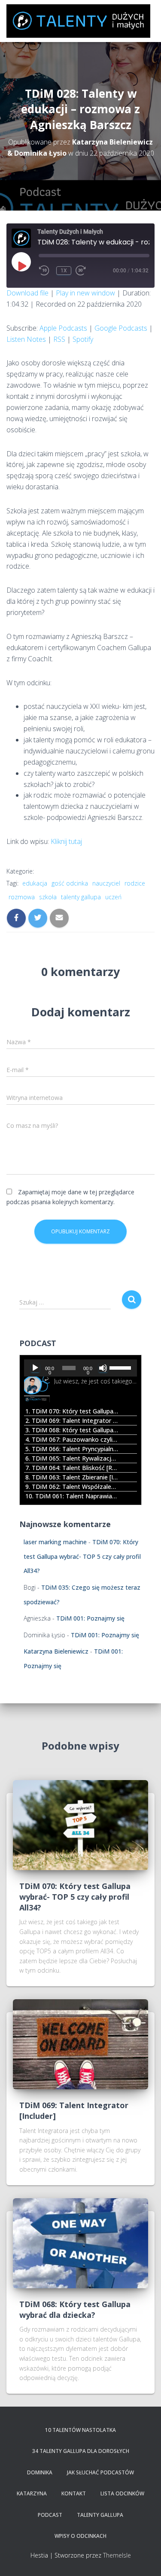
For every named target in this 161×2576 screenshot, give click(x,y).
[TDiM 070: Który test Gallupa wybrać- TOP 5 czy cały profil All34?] (80, 1824)
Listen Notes (26, 339)
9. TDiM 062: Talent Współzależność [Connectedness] (72, 1487)
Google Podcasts (121, 328)
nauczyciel (106, 883)
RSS (59, 339)
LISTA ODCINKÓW (122, 2493)
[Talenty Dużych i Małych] (82, 21)
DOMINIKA (40, 2472)
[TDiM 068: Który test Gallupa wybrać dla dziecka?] (80, 2242)
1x (64, 271)
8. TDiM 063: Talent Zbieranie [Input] (72, 1477)
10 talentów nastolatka (80, 2430)
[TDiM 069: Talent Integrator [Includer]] (80, 2044)
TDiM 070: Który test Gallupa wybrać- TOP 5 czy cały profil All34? (82, 1556)
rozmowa (22, 897)
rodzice (135, 883)
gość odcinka (70, 883)
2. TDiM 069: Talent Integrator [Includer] (72, 1421)
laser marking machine (55, 1542)
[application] (80, 1368)
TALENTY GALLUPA (100, 2515)
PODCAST (50, 2515)
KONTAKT (74, 2493)
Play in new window (85, 293)
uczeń (113, 897)
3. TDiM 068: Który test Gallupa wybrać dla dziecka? (72, 1430)
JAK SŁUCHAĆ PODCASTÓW (100, 2472)
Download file (27, 293)
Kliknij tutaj (66, 841)
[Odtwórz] (35, 1368)
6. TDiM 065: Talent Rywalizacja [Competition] (72, 1458)
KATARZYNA (32, 2493)
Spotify (83, 339)
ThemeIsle (117, 2555)
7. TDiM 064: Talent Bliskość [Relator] (72, 1468)
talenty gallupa (81, 897)
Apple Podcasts (63, 328)
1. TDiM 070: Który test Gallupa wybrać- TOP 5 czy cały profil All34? (72, 1411)
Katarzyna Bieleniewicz (56, 1651)
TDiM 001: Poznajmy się (90, 1618)
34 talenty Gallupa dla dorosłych (81, 2451)
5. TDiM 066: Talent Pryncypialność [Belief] (72, 1449)
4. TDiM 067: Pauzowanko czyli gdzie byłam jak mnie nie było (72, 1439)
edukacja (35, 883)
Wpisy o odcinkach (80, 2536)
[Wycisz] (103, 1368)
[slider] (121, 1367)
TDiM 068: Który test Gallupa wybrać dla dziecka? (75, 2309)
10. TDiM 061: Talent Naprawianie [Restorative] (72, 1496)
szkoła (48, 897)
